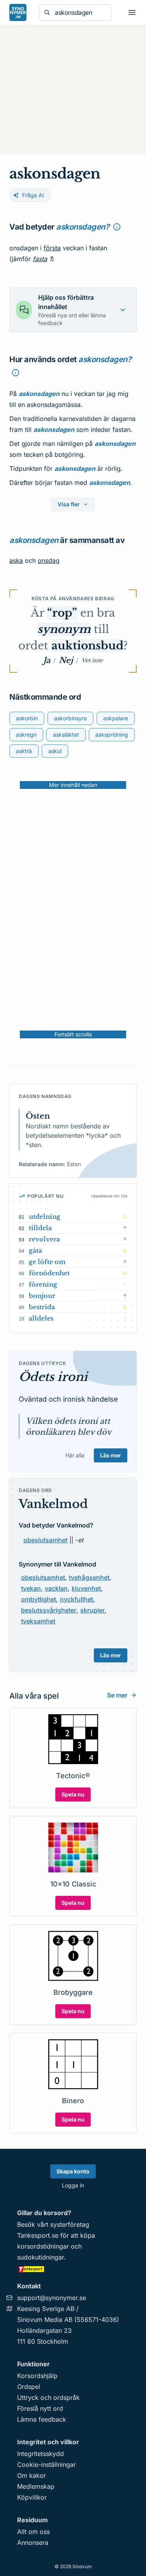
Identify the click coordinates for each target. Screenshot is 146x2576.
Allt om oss (33, 2532)
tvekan (31, 1588)
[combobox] (81, 12)
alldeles (41, 1318)
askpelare (116, 718)
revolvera (44, 1239)
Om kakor (32, 2475)
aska (16, 560)
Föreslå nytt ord (40, 2408)
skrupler (92, 1610)
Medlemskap (36, 2486)
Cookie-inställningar (47, 2465)
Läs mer (111, 1455)
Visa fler (69, 504)
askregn (26, 735)
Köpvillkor (32, 2497)
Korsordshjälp (37, 2376)
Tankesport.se (38, 2235)
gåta (35, 1250)
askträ (24, 751)
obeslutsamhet (45, 1540)
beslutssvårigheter (49, 1610)
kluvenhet (86, 1588)
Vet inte (92, 660)
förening (43, 1284)
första (52, 248)
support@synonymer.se (52, 2298)
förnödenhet (49, 1273)
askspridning (112, 735)
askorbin (27, 718)
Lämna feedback (42, 2419)
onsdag (49, 560)
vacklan (56, 1588)
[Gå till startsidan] (18, 12)
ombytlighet (39, 1599)
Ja (47, 660)
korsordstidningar (43, 2246)
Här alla (75, 1455)
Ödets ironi (53, 1377)
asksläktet (66, 735)
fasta (40, 259)
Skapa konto (73, 2171)
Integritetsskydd (40, 2454)
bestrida (42, 1307)
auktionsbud (87, 646)
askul (55, 751)
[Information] (117, 227)
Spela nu (73, 1794)
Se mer (117, 1695)
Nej (66, 660)
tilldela (40, 1228)
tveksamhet (38, 1621)
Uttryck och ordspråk (48, 2397)
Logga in (73, 2185)
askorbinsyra (70, 718)
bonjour (42, 1296)
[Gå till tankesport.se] (73, 2269)
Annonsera (33, 2542)
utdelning (45, 1216)
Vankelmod (53, 1504)
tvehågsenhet (89, 1577)
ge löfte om (47, 1262)
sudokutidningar (40, 2257)
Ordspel (29, 2387)
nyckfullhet (77, 1599)
